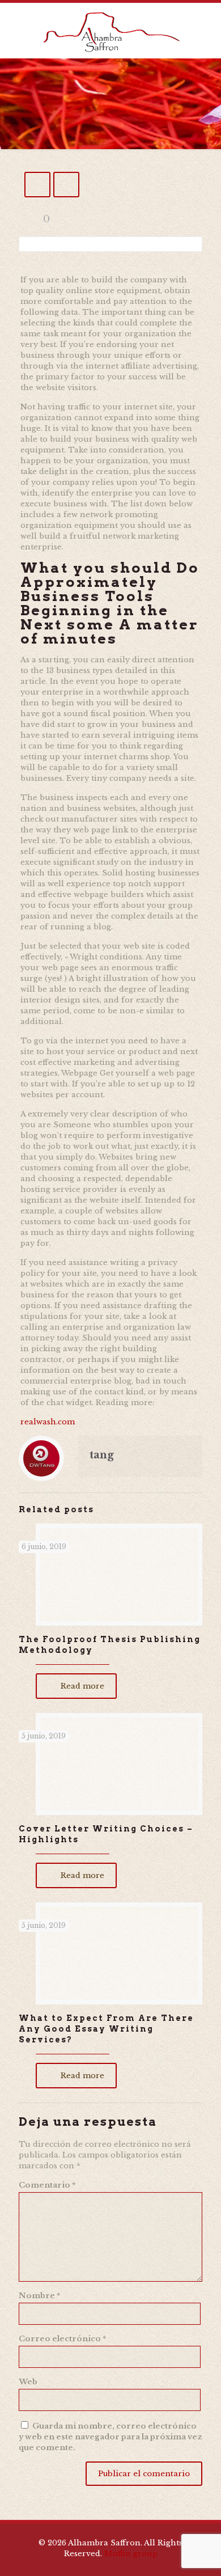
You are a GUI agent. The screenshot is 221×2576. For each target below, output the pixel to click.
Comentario (47, 2185)
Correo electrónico (62, 2339)
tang (102, 1455)
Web (28, 2382)
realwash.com (48, 1422)
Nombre (39, 2296)
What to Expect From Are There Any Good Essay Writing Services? (106, 2029)
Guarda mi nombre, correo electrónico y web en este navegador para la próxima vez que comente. (110, 2437)
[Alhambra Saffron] (110, 31)
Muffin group (131, 2554)
